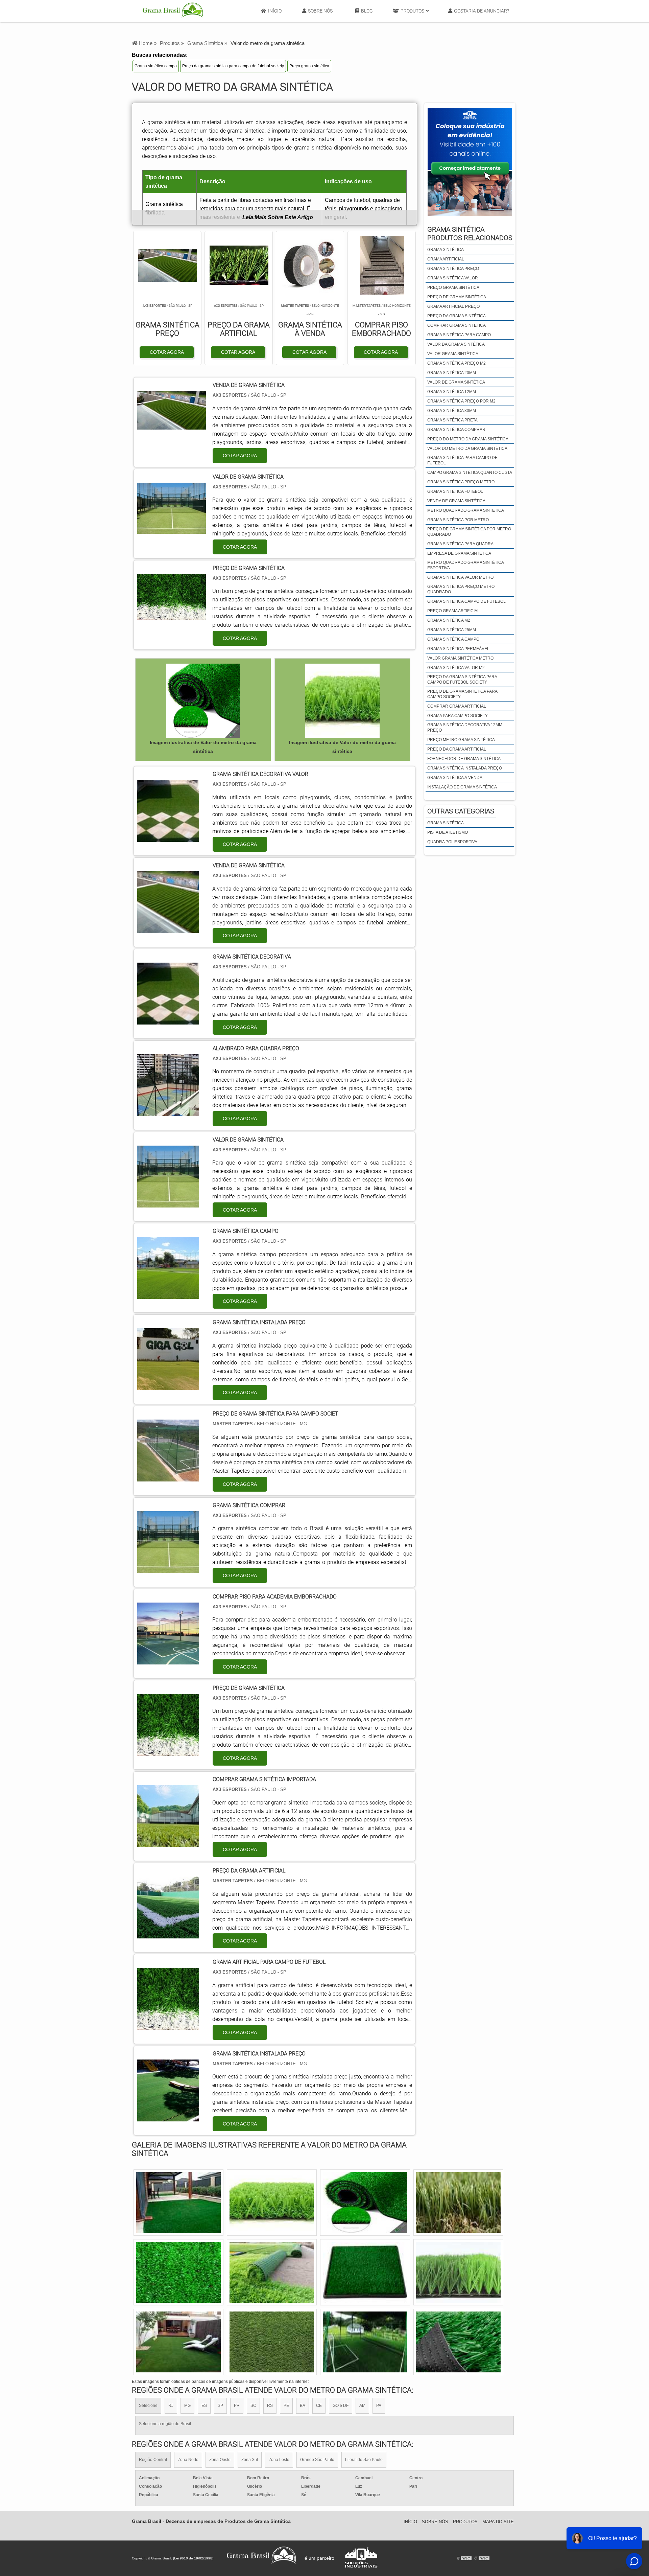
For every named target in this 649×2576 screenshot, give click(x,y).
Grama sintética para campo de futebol (462, 460)
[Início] (173, 11)
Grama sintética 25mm (452, 630)
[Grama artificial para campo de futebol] (168, 2026)
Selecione (148, 2406)
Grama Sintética (446, 823)
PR (237, 2406)
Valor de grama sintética (456, 382)
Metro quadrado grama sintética (466, 510)
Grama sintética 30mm (452, 411)
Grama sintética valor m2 (456, 668)
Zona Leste (279, 2460)
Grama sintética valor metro (460, 577)
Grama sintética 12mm (452, 392)
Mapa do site (498, 2522)
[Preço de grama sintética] (168, 1752)
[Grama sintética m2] (272, 2272)
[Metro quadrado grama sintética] (458, 2342)
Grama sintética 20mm (452, 373)
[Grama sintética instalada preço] (168, 1386)
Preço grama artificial (453, 611)
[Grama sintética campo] (168, 1295)
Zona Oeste (220, 2460)
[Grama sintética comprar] (168, 1569)
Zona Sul (250, 2460)
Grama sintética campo (156, 66)
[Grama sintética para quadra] (272, 2203)
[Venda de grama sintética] (168, 929)
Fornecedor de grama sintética (464, 759)
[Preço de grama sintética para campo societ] (168, 1477)
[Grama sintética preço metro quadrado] (178, 2203)
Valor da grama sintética (456, 344)
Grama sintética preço (453, 269)
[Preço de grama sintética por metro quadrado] (365, 2272)
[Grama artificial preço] (178, 2342)
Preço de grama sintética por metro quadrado (469, 532)
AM (362, 2406)
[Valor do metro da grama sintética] (203, 701)
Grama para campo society (458, 716)
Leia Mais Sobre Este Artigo (278, 217)
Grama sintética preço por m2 (461, 401)
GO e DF (341, 2406)
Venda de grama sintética (456, 501)
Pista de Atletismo (448, 832)
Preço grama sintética (309, 66)
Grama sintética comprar (456, 430)
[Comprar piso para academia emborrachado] (168, 1660)
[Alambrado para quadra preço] (168, 1112)
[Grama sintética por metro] (458, 2203)
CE (319, 2406)
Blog (367, 11)
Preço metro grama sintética (461, 740)
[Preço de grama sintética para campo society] (178, 2272)
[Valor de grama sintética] (168, 1203)
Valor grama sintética (453, 354)
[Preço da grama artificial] (168, 1934)
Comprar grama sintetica (456, 325)
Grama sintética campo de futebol (466, 601)
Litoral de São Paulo (364, 2460)
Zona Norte (188, 2460)
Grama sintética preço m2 (456, 363)
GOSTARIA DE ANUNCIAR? (482, 11)
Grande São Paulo (317, 2460)
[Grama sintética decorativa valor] (168, 838)
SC (253, 2406)
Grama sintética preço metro (461, 482)
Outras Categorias (461, 811)
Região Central (153, 2460)
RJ (171, 2406)
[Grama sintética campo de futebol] (458, 2272)
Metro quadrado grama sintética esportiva (465, 565)
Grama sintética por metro (458, 520)
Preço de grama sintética (457, 297)
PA (379, 2406)
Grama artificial (446, 259)
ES (204, 2406)
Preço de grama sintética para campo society (462, 694)
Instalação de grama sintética (462, 787)
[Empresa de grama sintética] (365, 2203)
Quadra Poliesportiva (452, 842)
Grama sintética (446, 250)
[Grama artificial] (365, 2342)
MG (187, 2406)
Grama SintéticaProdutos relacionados (470, 234)
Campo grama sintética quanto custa (470, 473)
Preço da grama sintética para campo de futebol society (233, 66)
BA (303, 2406)
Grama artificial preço (453, 306)
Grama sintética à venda (455, 778)
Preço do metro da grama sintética (468, 439)
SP (220, 2406)
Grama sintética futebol (455, 491)
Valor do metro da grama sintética (467, 448)
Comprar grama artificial (457, 706)
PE (286, 2406)
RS (270, 2406)
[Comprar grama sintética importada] (168, 1843)
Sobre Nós (320, 11)
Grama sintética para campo (459, 335)
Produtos (412, 11)
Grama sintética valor (453, 278)
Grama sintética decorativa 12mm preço (465, 728)
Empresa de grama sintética (459, 553)
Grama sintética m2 (449, 620)
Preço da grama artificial (457, 749)
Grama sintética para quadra (460, 544)
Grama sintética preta (452, 420)
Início (275, 11)
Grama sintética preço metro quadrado (461, 589)
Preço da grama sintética (456, 316)
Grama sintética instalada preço (465, 768)
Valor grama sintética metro (460, 658)
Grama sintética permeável (458, 649)
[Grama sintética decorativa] (168, 1020)
